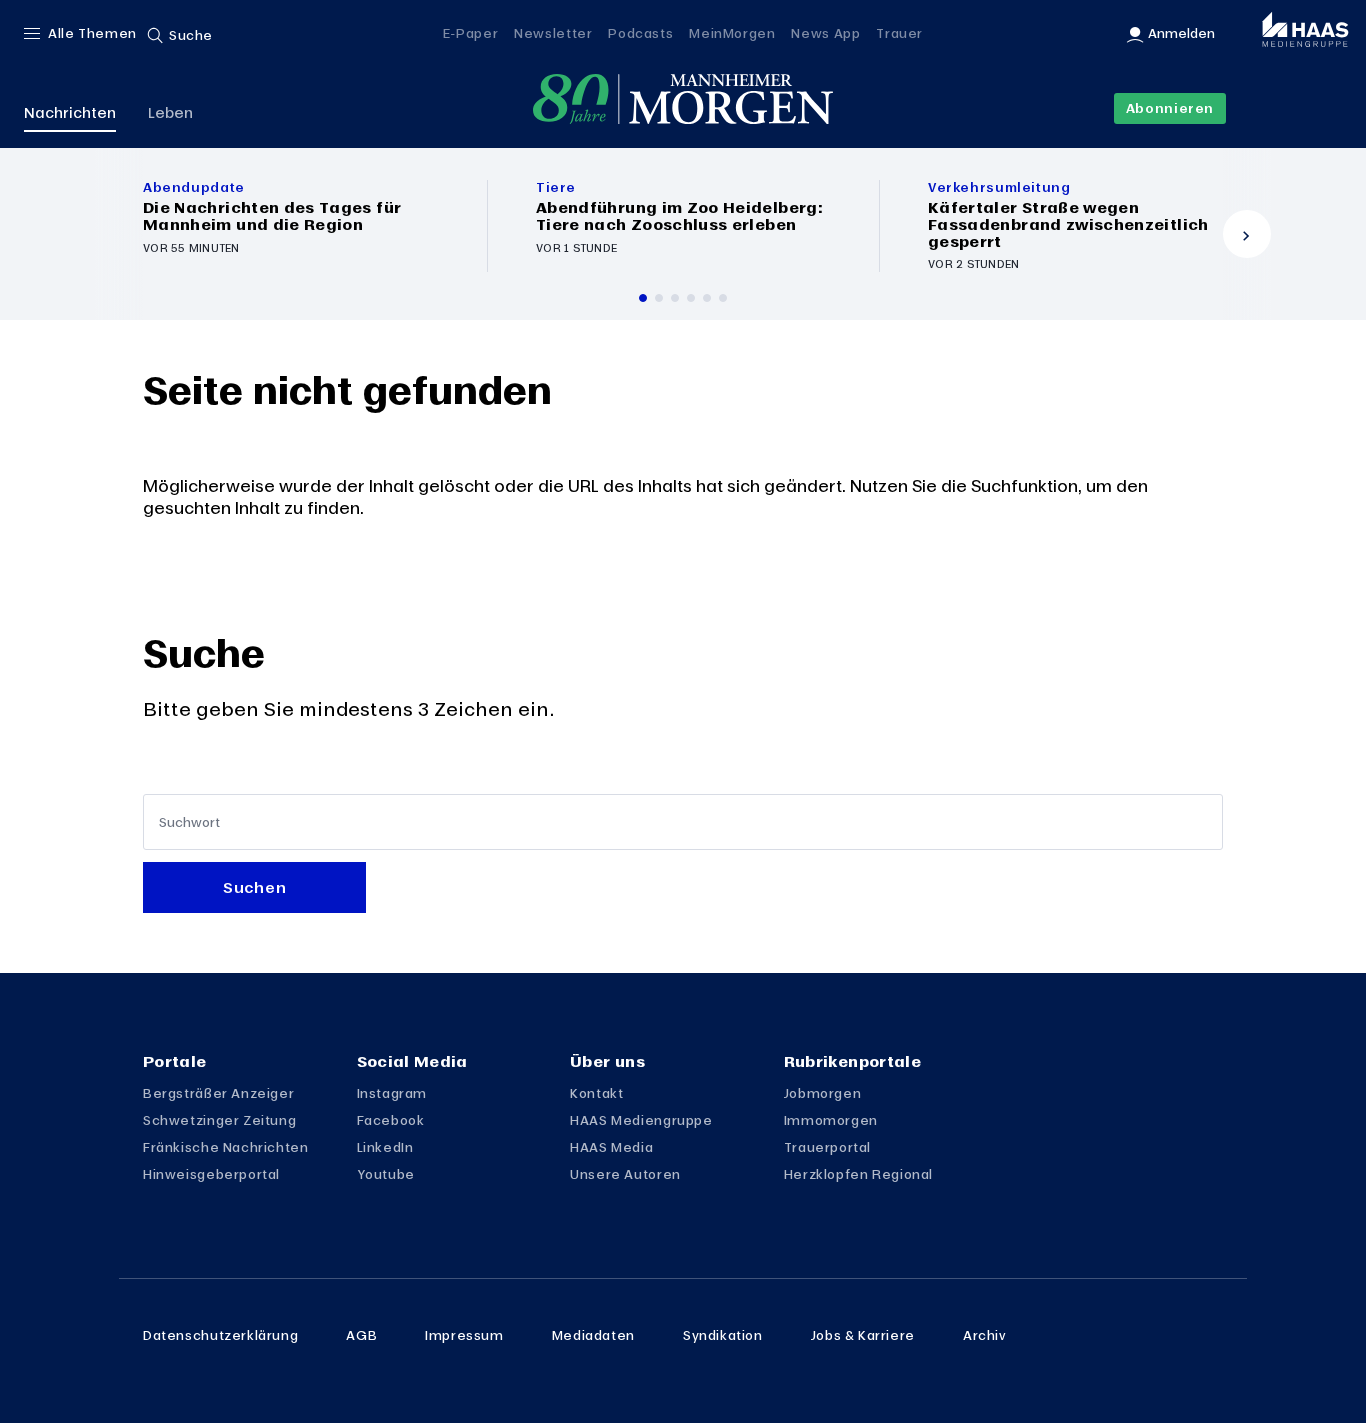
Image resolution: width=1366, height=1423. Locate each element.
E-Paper (470, 33)
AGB (361, 1335)
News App (825, 33)
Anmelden (1181, 33)
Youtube (386, 1174)
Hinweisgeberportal (211, 1174)
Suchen (254, 887)
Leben (170, 112)
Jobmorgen (823, 1093)
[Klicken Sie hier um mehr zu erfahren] (291, 226)
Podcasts (640, 33)
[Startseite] (683, 99)
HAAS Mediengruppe (641, 1120)
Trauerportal (827, 1147)
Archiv (985, 1335)
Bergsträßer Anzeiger (218, 1093)
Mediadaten (593, 1335)
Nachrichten (70, 112)
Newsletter (553, 33)
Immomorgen (831, 1120)
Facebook (391, 1120)
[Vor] (1247, 234)
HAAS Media (611, 1147)
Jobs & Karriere (863, 1335)
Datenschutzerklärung (220, 1335)
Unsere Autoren (625, 1174)
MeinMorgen (732, 33)
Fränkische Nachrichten (226, 1147)
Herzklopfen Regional (858, 1174)
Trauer (899, 33)
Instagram (392, 1093)
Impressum (464, 1335)
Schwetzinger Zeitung (219, 1120)
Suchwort (189, 821)
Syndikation (723, 1335)
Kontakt (596, 1093)
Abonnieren (1170, 108)
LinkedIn (385, 1147)
